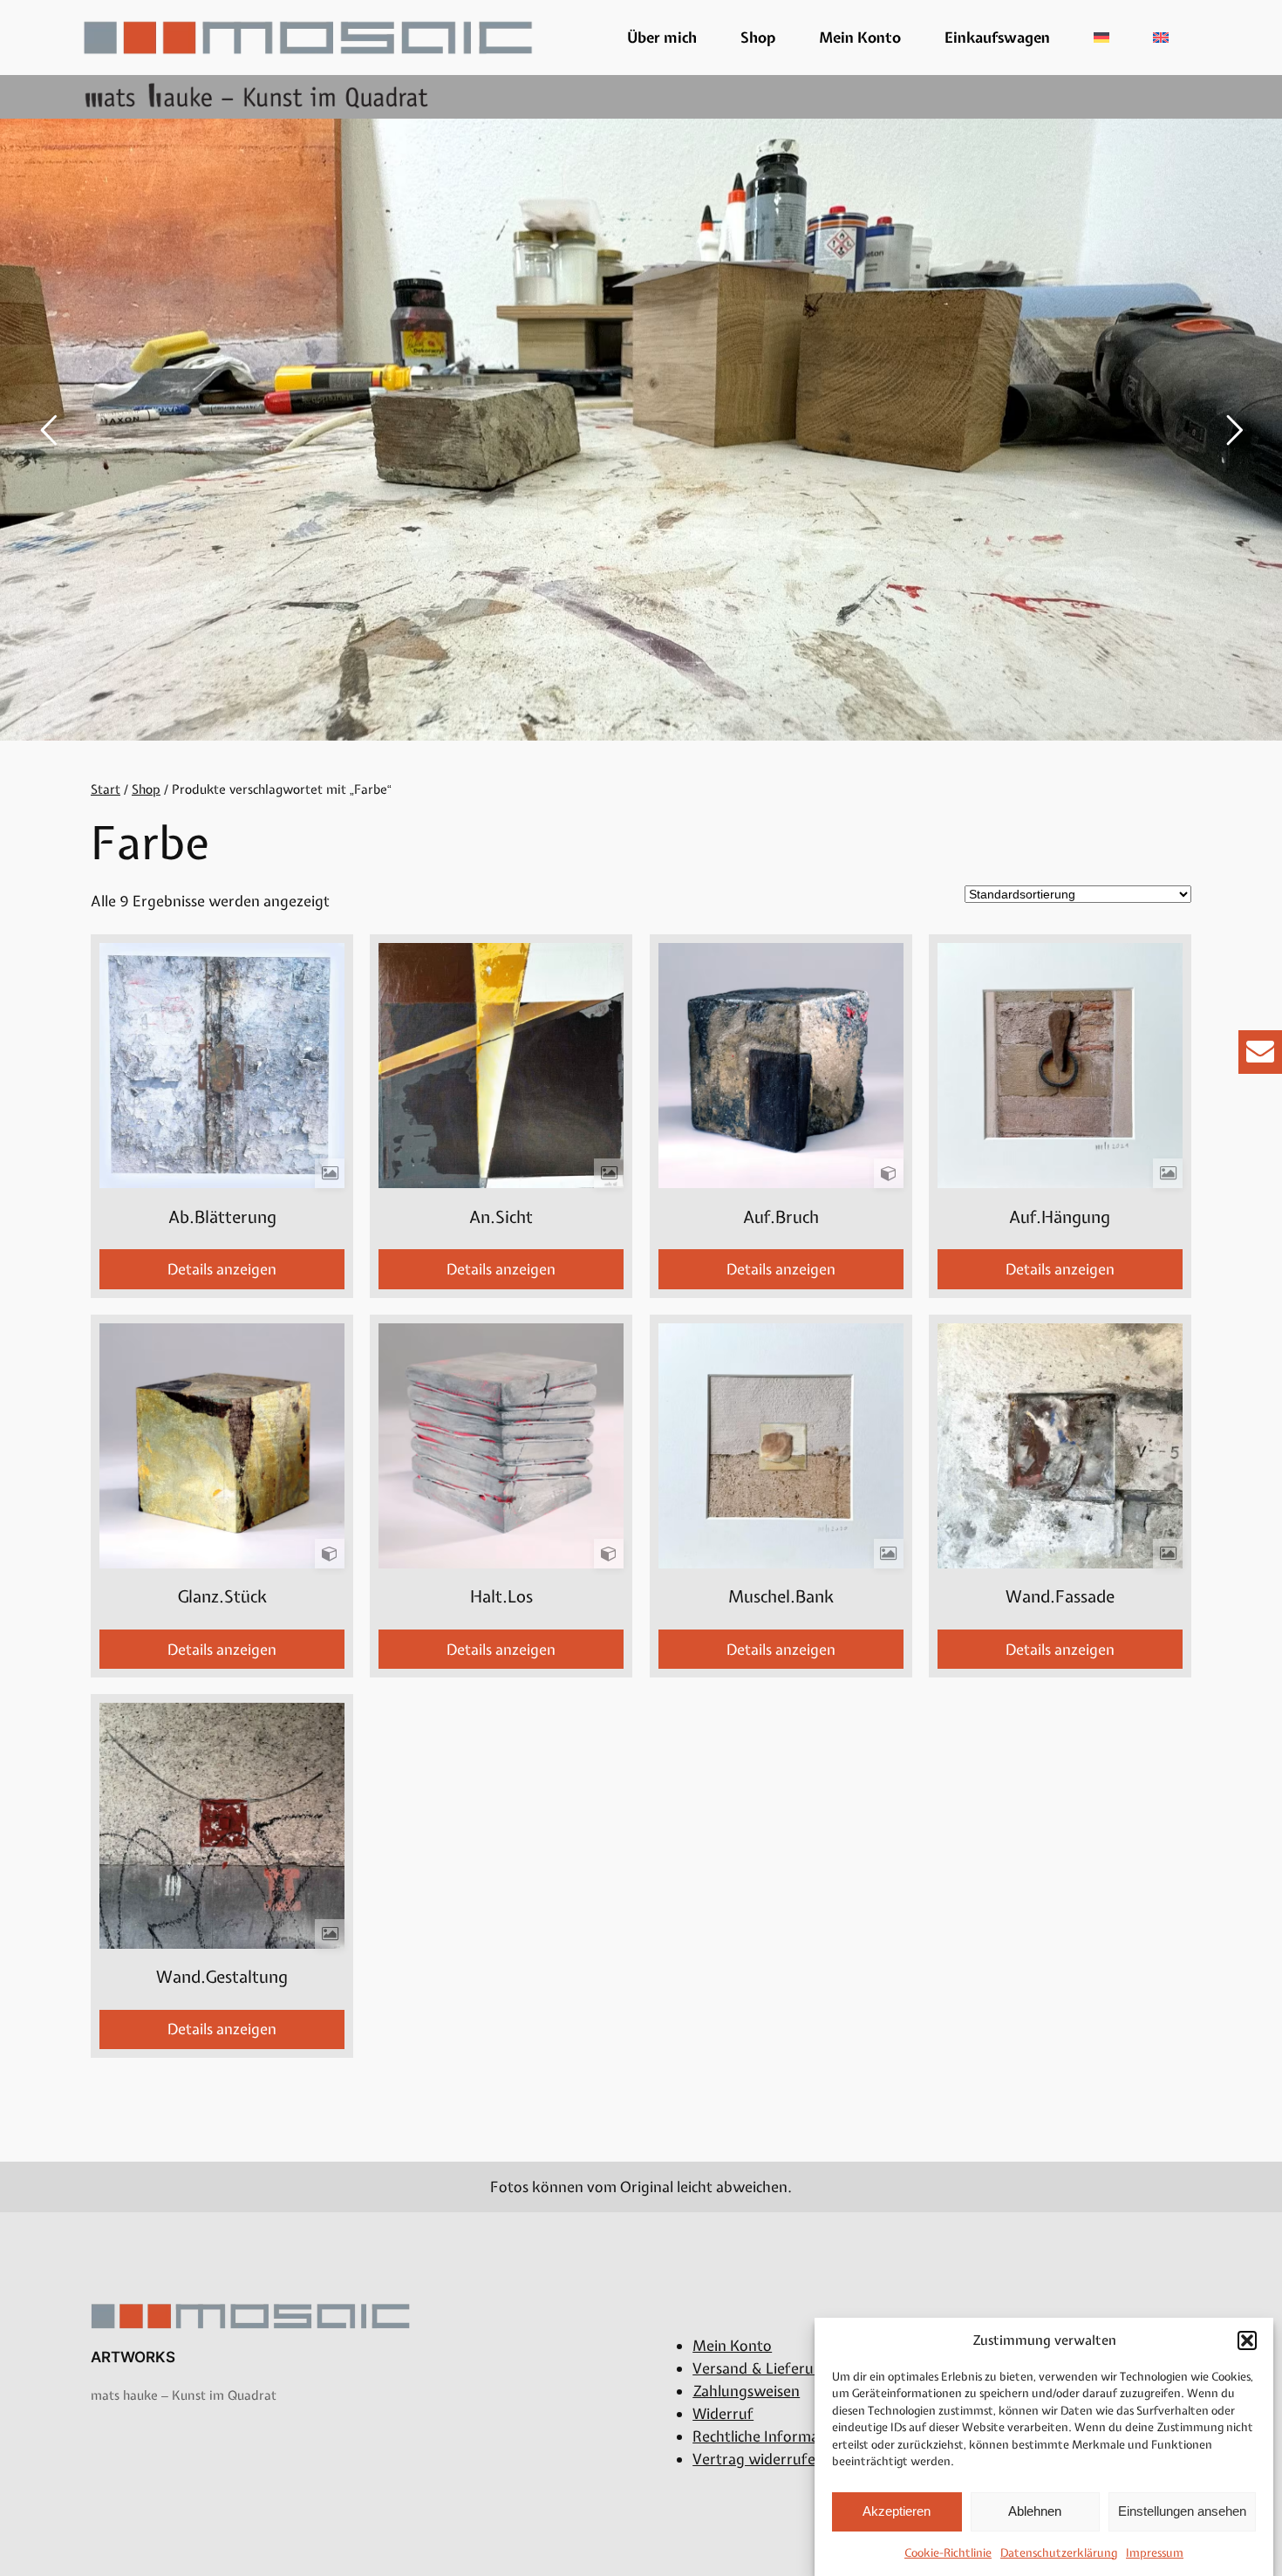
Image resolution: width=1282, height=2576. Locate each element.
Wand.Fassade (1060, 1597)
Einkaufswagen (997, 38)
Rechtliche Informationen (777, 2436)
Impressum (1155, 2553)
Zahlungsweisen (746, 2391)
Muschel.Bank (781, 1597)
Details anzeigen (222, 1269)
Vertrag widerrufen (758, 2459)
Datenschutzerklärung (1059, 2553)
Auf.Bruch (781, 1217)
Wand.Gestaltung (222, 1977)
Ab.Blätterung (222, 1217)
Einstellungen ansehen (1182, 2511)
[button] (1247, 2340)
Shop (758, 38)
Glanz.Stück (222, 1597)
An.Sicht (501, 1217)
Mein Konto (860, 38)
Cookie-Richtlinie (948, 2553)
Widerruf (723, 2414)
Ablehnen (1035, 2511)
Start (106, 789)
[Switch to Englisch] (1161, 38)
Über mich (662, 38)
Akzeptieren (897, 2511)
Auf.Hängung (1060, 1217)
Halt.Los (501, 1597)
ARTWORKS (133, 2357)
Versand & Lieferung (762, 2368)
